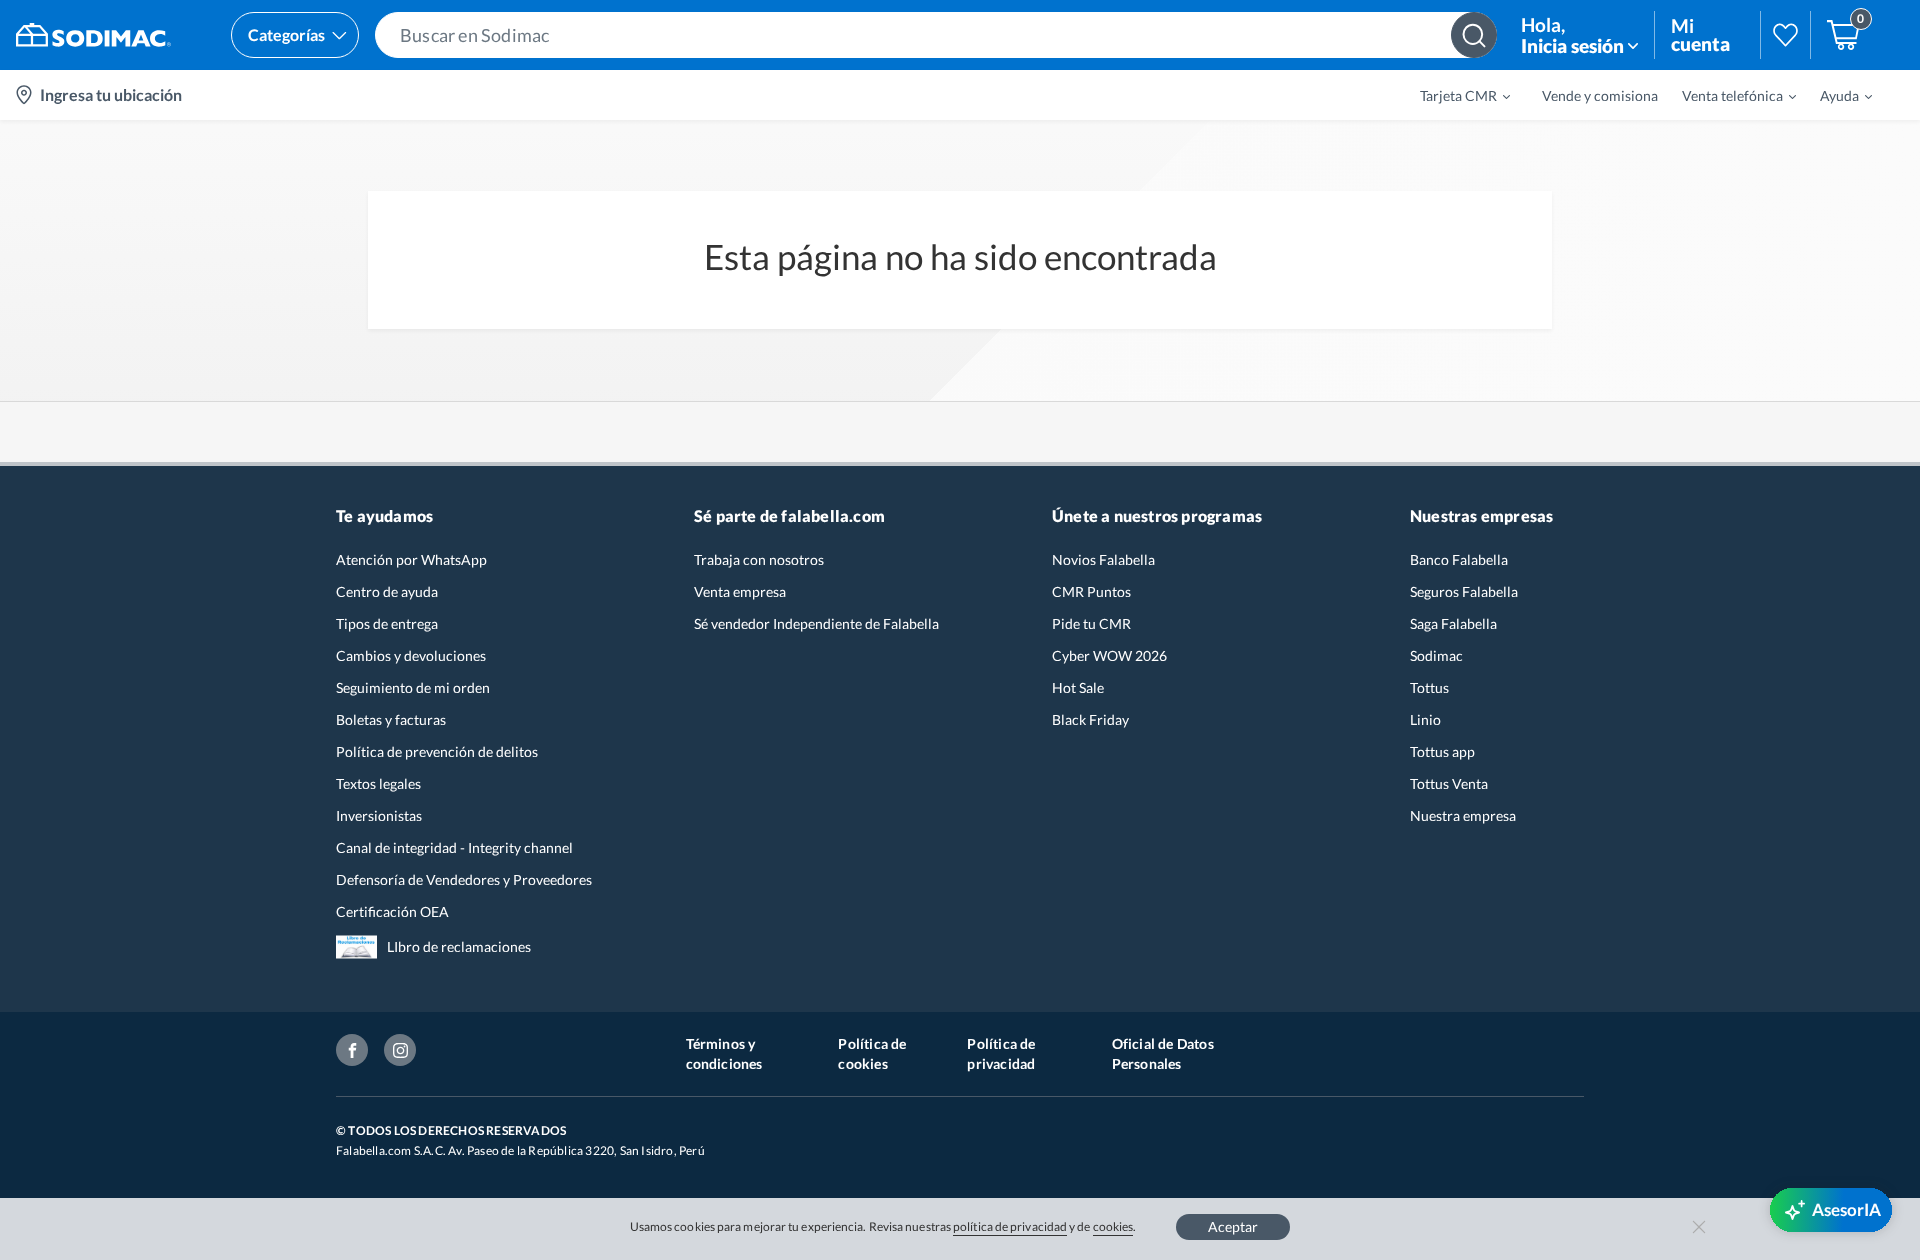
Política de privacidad (1001, 1053)
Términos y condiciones (724, 1053)
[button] (936, 35)
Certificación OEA (392, 911)
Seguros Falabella (1464, 591)
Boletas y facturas (391, 719)
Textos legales (378, 783)
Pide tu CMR (1091, 623)
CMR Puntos (1091, 591)
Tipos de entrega (387, 623)
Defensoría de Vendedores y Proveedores (464, 879)
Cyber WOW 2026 (1109, 655)
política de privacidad (1010, 1226)
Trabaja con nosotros (759, 559)
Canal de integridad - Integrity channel (454, 847)
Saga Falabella (1453, 623)
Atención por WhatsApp (411, 559)
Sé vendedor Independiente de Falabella (816, 623)
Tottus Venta (1449, 783)
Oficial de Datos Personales (1163, 1053)
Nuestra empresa (1463, 815)
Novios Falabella (1103, 559)
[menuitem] (1453, 95)
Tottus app (1442, 751)
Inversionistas (379, 815)
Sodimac (1436, 655)
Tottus (1429, 687)
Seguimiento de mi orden (413, 687)
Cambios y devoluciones (411, 655)
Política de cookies (872, 1053)
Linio (1425, 719)
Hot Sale (1078, 687)
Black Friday (1090, 719)
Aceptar (1233, 1226)
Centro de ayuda (387, 591)
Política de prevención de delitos (437, 751)
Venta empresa (740, 591)
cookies (1113, 1226)
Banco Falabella (1459, 559)
